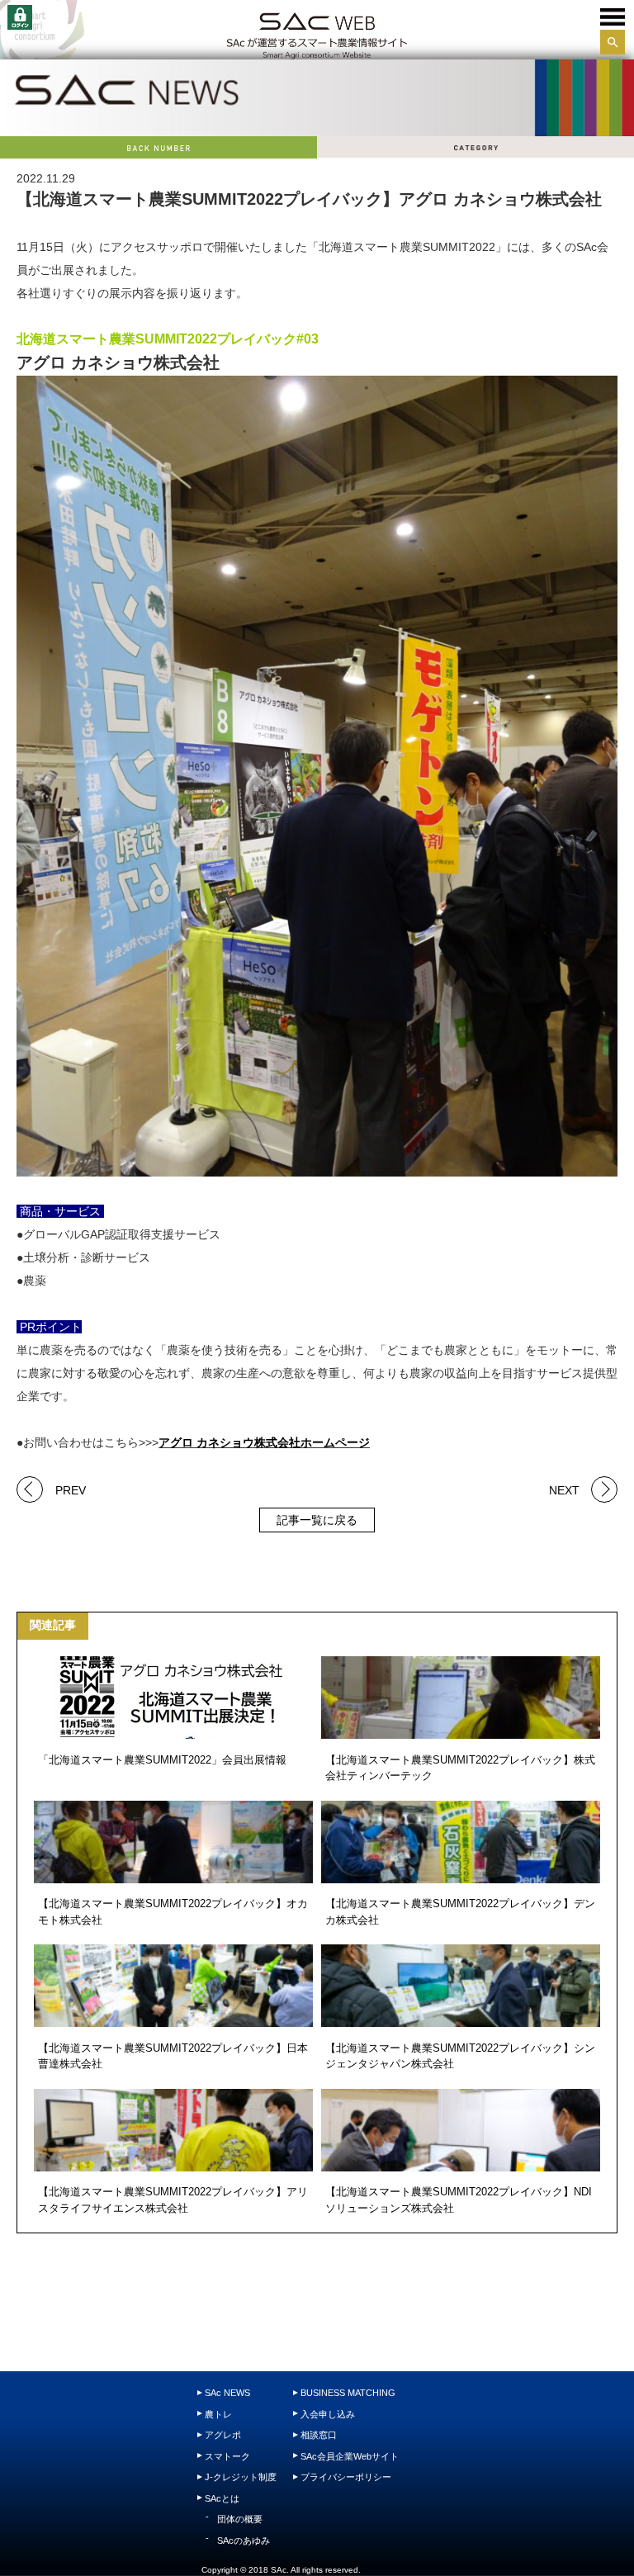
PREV (71, 1489)
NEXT (564, 1489)
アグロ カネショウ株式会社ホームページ (264, 1442)
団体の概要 (240, 2519)
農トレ (218, 2414)
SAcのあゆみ (244, 2540)
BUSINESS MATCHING (348, 2393)
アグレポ (223, 2435)
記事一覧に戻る (317, 1520)
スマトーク (227, 2456)
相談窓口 (319, 2435)
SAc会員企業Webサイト (350, 2456)
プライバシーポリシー (346, 2477)
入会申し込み (328, 2414)
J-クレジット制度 (241, 2477)
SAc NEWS (227, 2393)
